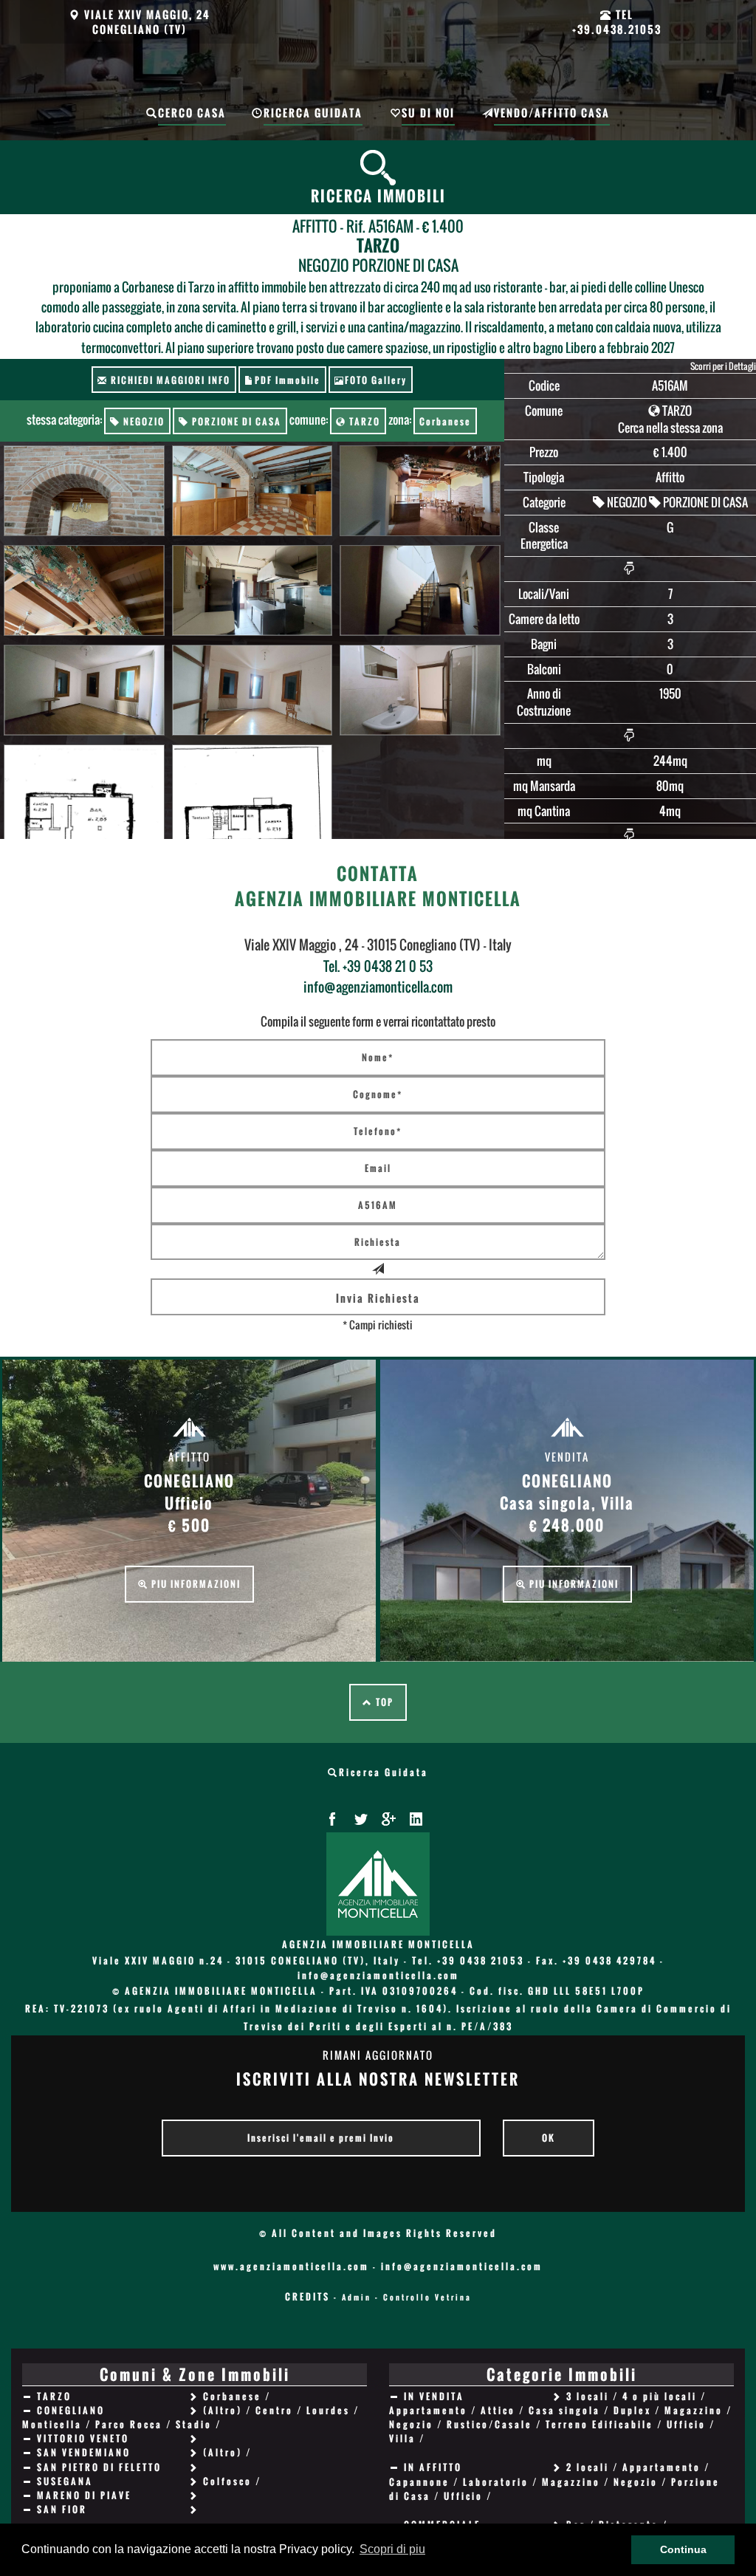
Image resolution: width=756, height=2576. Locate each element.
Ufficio (686, 2424)
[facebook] (332, 1819)
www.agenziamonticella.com (291, 2266)
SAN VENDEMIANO (84, 2452)
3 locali (588, 2396)
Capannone (419, 2482)
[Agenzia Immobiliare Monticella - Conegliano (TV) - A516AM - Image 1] (84, 491)
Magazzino (694, 2410)
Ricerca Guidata (384, 1772)
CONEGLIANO (71, 2410)
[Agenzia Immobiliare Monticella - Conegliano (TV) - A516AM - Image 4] (84, 591)
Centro (274, 2410)
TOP (383, 1702)
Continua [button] (683, 2549)
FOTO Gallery (376, 380)
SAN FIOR (62, 2509)
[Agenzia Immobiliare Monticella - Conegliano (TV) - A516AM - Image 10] (84, 791)
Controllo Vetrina (427, 2297)
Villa (402, 2438)
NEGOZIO (142, 421)
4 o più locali (660, 2396)
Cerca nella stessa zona (670, 428)
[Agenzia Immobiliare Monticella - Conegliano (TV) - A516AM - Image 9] (420, 691)
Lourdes (328, 2410)
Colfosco (227, 2481)
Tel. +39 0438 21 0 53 (378, 966)
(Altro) (223, 2410)
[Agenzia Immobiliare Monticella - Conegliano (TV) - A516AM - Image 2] (252, 491)
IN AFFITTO (433, 2467)
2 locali (588, 2467)
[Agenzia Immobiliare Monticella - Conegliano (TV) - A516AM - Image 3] (420, 491)
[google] (388, 1819)
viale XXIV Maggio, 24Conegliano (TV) (145, 22)
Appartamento (428, 2410)
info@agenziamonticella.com (378, 987)
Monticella (52, 2424)
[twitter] (360, 1819)
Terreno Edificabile (599, 2424)
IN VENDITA (434, 2396)
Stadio (194, 2424)
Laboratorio (496, 2482)
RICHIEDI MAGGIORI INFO (169, 380)
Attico (498, 2410)
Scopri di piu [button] (392, 2549)
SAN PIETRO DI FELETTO (99, 2467)
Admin (357, 2297)
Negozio (411, 2424)
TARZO (363, 421)
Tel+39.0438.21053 (617, 22)
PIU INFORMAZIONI (195, 1584)
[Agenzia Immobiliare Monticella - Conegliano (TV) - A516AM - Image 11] (252, 791)
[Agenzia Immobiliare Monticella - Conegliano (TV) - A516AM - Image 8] (252, 691)
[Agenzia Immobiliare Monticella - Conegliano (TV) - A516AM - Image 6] (420, 591)
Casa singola (564, 2410)
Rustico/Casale (489, 2424)
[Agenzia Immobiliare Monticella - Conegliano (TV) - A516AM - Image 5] (252, 591)
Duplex (632, 2410)
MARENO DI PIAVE (84, 2495)
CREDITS (307, 2296)
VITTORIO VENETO (83, 2438)
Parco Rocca (129, 2424)
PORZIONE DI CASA (235, 421)
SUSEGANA (65, 2481)
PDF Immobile (288, 380)
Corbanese (445, 421)
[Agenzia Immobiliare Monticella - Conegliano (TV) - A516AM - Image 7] (84, 691)
